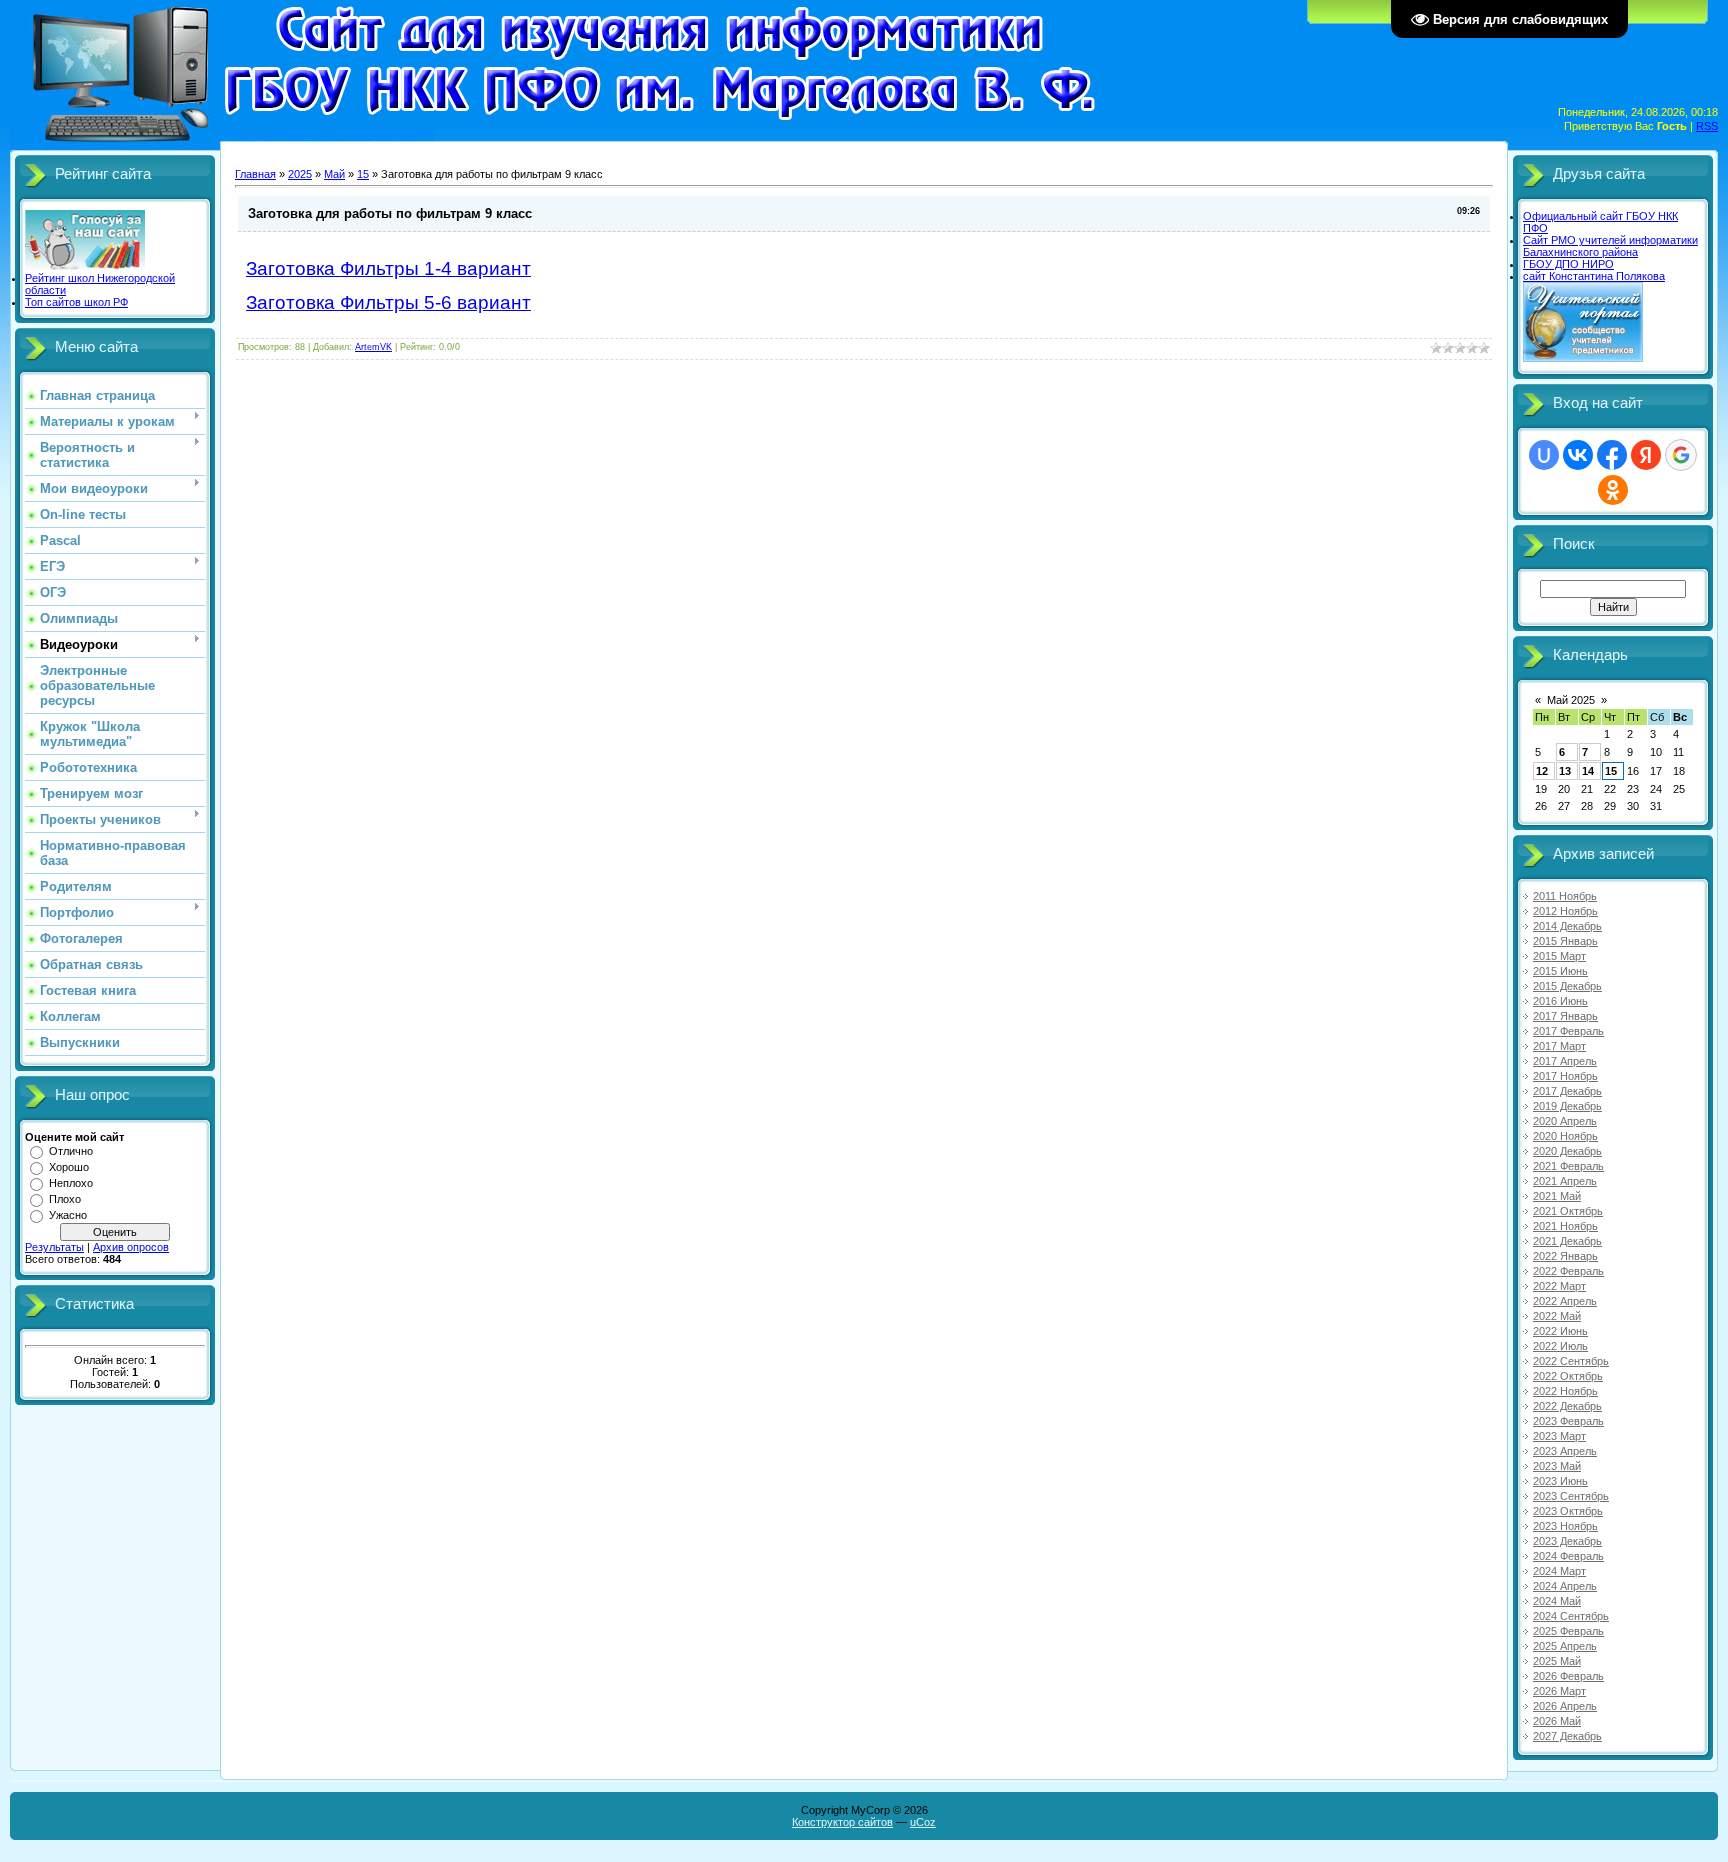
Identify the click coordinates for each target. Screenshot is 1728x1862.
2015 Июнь (1560, 971)
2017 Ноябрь (1565, 1076)
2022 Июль (1560, 1346)
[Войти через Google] (1681, 455)
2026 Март (1559, 1691)
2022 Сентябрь (1571, 1361)
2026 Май (1557, 1721)
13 (1565, 771)
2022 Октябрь (1568, 1376)
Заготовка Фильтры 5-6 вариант (388, 302)
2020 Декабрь (1567, 1151)
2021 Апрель (1565, 1181)
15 (363, 174)
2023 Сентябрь (1571, 1496)
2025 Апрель (1565, 1646)
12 (1542, 771)
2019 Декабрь (1567, 1106)
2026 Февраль (1568, 1676)
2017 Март (1559, 1046)
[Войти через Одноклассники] (1613, 490)
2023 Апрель (1565, 1451)
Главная (255, 174)
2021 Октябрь (1568, 1211)
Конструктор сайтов (842, 1822)
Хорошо (69, 1167)
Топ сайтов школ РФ (76, 302)
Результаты (54, 1247)
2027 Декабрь (1567, 1736)
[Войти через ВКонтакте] (1578, 455)
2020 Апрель (1565, 1121)
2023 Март (1559, 1436)
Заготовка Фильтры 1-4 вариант (388, 268)
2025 (300, 174)
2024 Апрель (1565, 1586)
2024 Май (1557, 1601)
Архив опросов (131, 1247)
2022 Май (1557, 1316)
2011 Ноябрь (1565, 896)
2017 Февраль (1568, 1031)
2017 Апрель (1565, 1061)
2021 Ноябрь (1565, 1226)
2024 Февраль (1568, 1556)
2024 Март (1559, 1571)
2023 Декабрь (1567, 1541)
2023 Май (1557, 1466)
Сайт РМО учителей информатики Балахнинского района (1610, 246)
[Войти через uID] (1544, 455)
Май (334, 174)
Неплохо (71, 1183)
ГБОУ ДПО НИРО (1568, 264)
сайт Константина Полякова (1594, 276)
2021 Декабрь (1567, 1241)
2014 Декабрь (1567, 926)
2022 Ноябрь (1565, 1391)
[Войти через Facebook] (1612, 455)
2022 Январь (1565, 1256)
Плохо (65, 1199)
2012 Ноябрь (1565, 911)
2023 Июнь (1560, 1481)
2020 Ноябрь (1565, 1136)
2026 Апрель (1565, 1706)
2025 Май (1557, 1661)
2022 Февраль (1568, 1271)
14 (1588, 771)
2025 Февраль (1568, 1631)
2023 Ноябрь (1565, 1526)
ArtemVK (373, 347)
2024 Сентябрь (1571, 1616)
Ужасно (68, 1215)
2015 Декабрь (1567, 986)
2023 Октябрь (1568, 1511)
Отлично (71, 1151)
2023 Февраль (1568, 1421)
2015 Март (1559, 956)
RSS (1707, 126)
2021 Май (1557, 1196)
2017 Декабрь (1567, 1091)
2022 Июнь (1560, 1331)
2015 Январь (1565, 941)
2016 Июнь (1560, 1001)
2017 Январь (1565, 1016)
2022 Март (1559, 1286)
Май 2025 (1571, 700)
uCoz (923, 1822)
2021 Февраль (1568, 1166)
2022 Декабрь (1567, 1406)
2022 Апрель (1565, 1301)
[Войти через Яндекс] (1646, 455)
